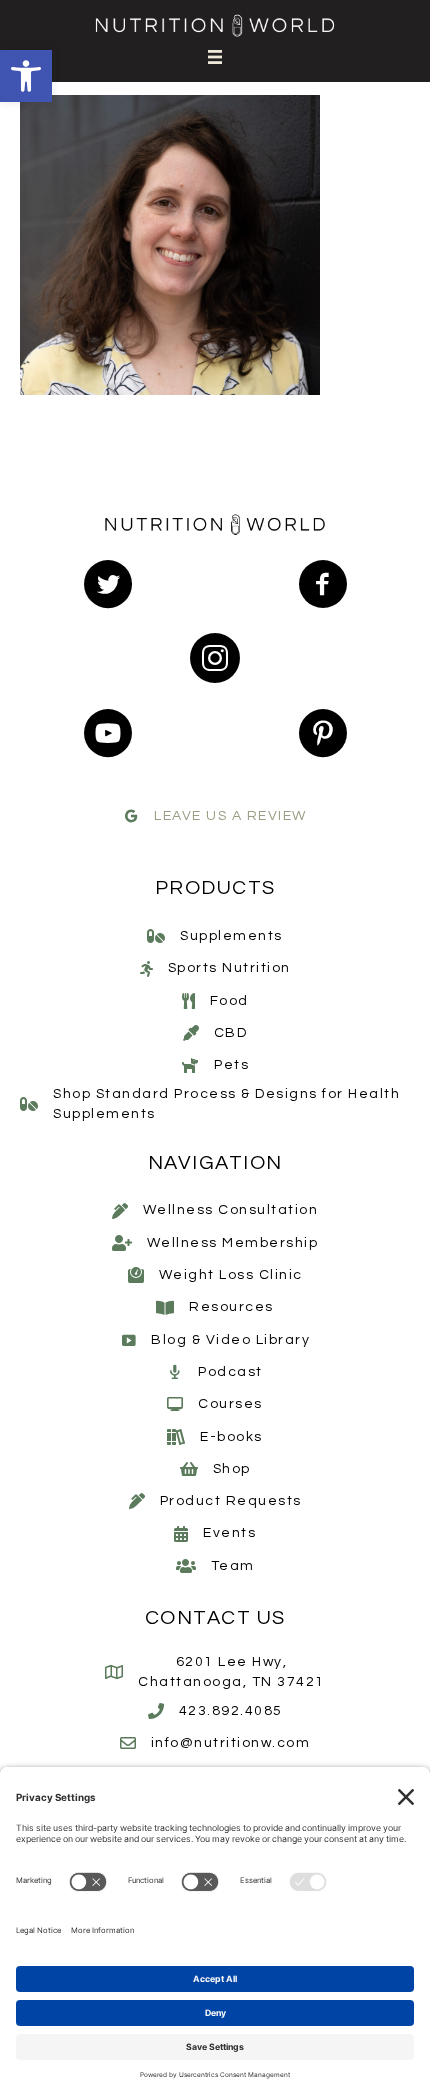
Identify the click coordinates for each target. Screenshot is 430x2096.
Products (215, 888)
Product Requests (231, 1501)
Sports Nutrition (229, 968)
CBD (231, 1033)
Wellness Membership (233, 1243)
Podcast (230, 1372)
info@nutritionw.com (231, 1743)
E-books (231, 1437)
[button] (26, 76)
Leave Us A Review (230, 816)
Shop (232, 1469)
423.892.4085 (231, 1711)
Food (229, 1001)
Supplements (231, 936)
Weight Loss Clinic (231, 1275)
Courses (230, 1404)
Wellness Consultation (231, 1210)
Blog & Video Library (230, 1340)
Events (229, 1533)
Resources (231, 1307)
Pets (231, 1065)
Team (233, 1566)
